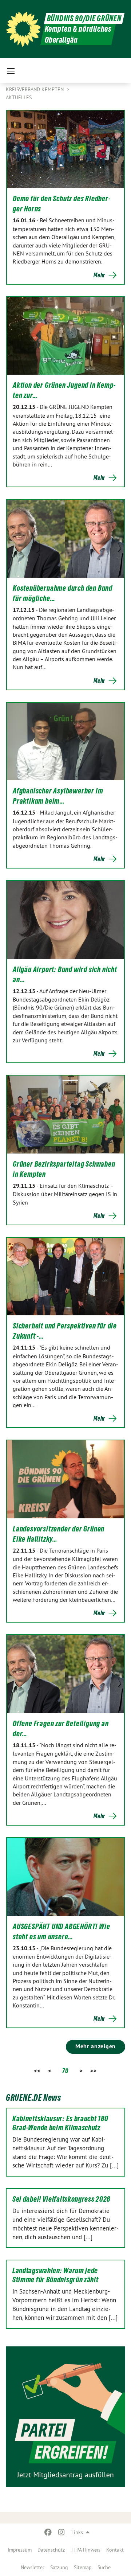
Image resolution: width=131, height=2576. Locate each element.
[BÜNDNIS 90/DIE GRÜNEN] (23, 29)
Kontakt (115, 2550)
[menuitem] (20, 2550)
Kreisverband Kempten (35, 89)
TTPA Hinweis (86, 2550)
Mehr (99, 275)
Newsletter (33, 2567)
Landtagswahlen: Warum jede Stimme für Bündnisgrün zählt (55, 2275)
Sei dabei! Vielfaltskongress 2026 (61, 2199)
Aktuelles (19, 97)
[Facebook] (48, 2532)
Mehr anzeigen (96, 2046)
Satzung (59, 2567)
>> (93, 2071)
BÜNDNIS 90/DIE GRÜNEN (84, 18)
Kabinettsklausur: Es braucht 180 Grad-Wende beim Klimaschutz (60, 2123)
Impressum (20, 2550)
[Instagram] (61, 2532)
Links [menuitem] (77, 2532)
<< (37, 2071)
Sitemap (83, 2567)
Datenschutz (51, 2550)
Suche (104, 2567)
